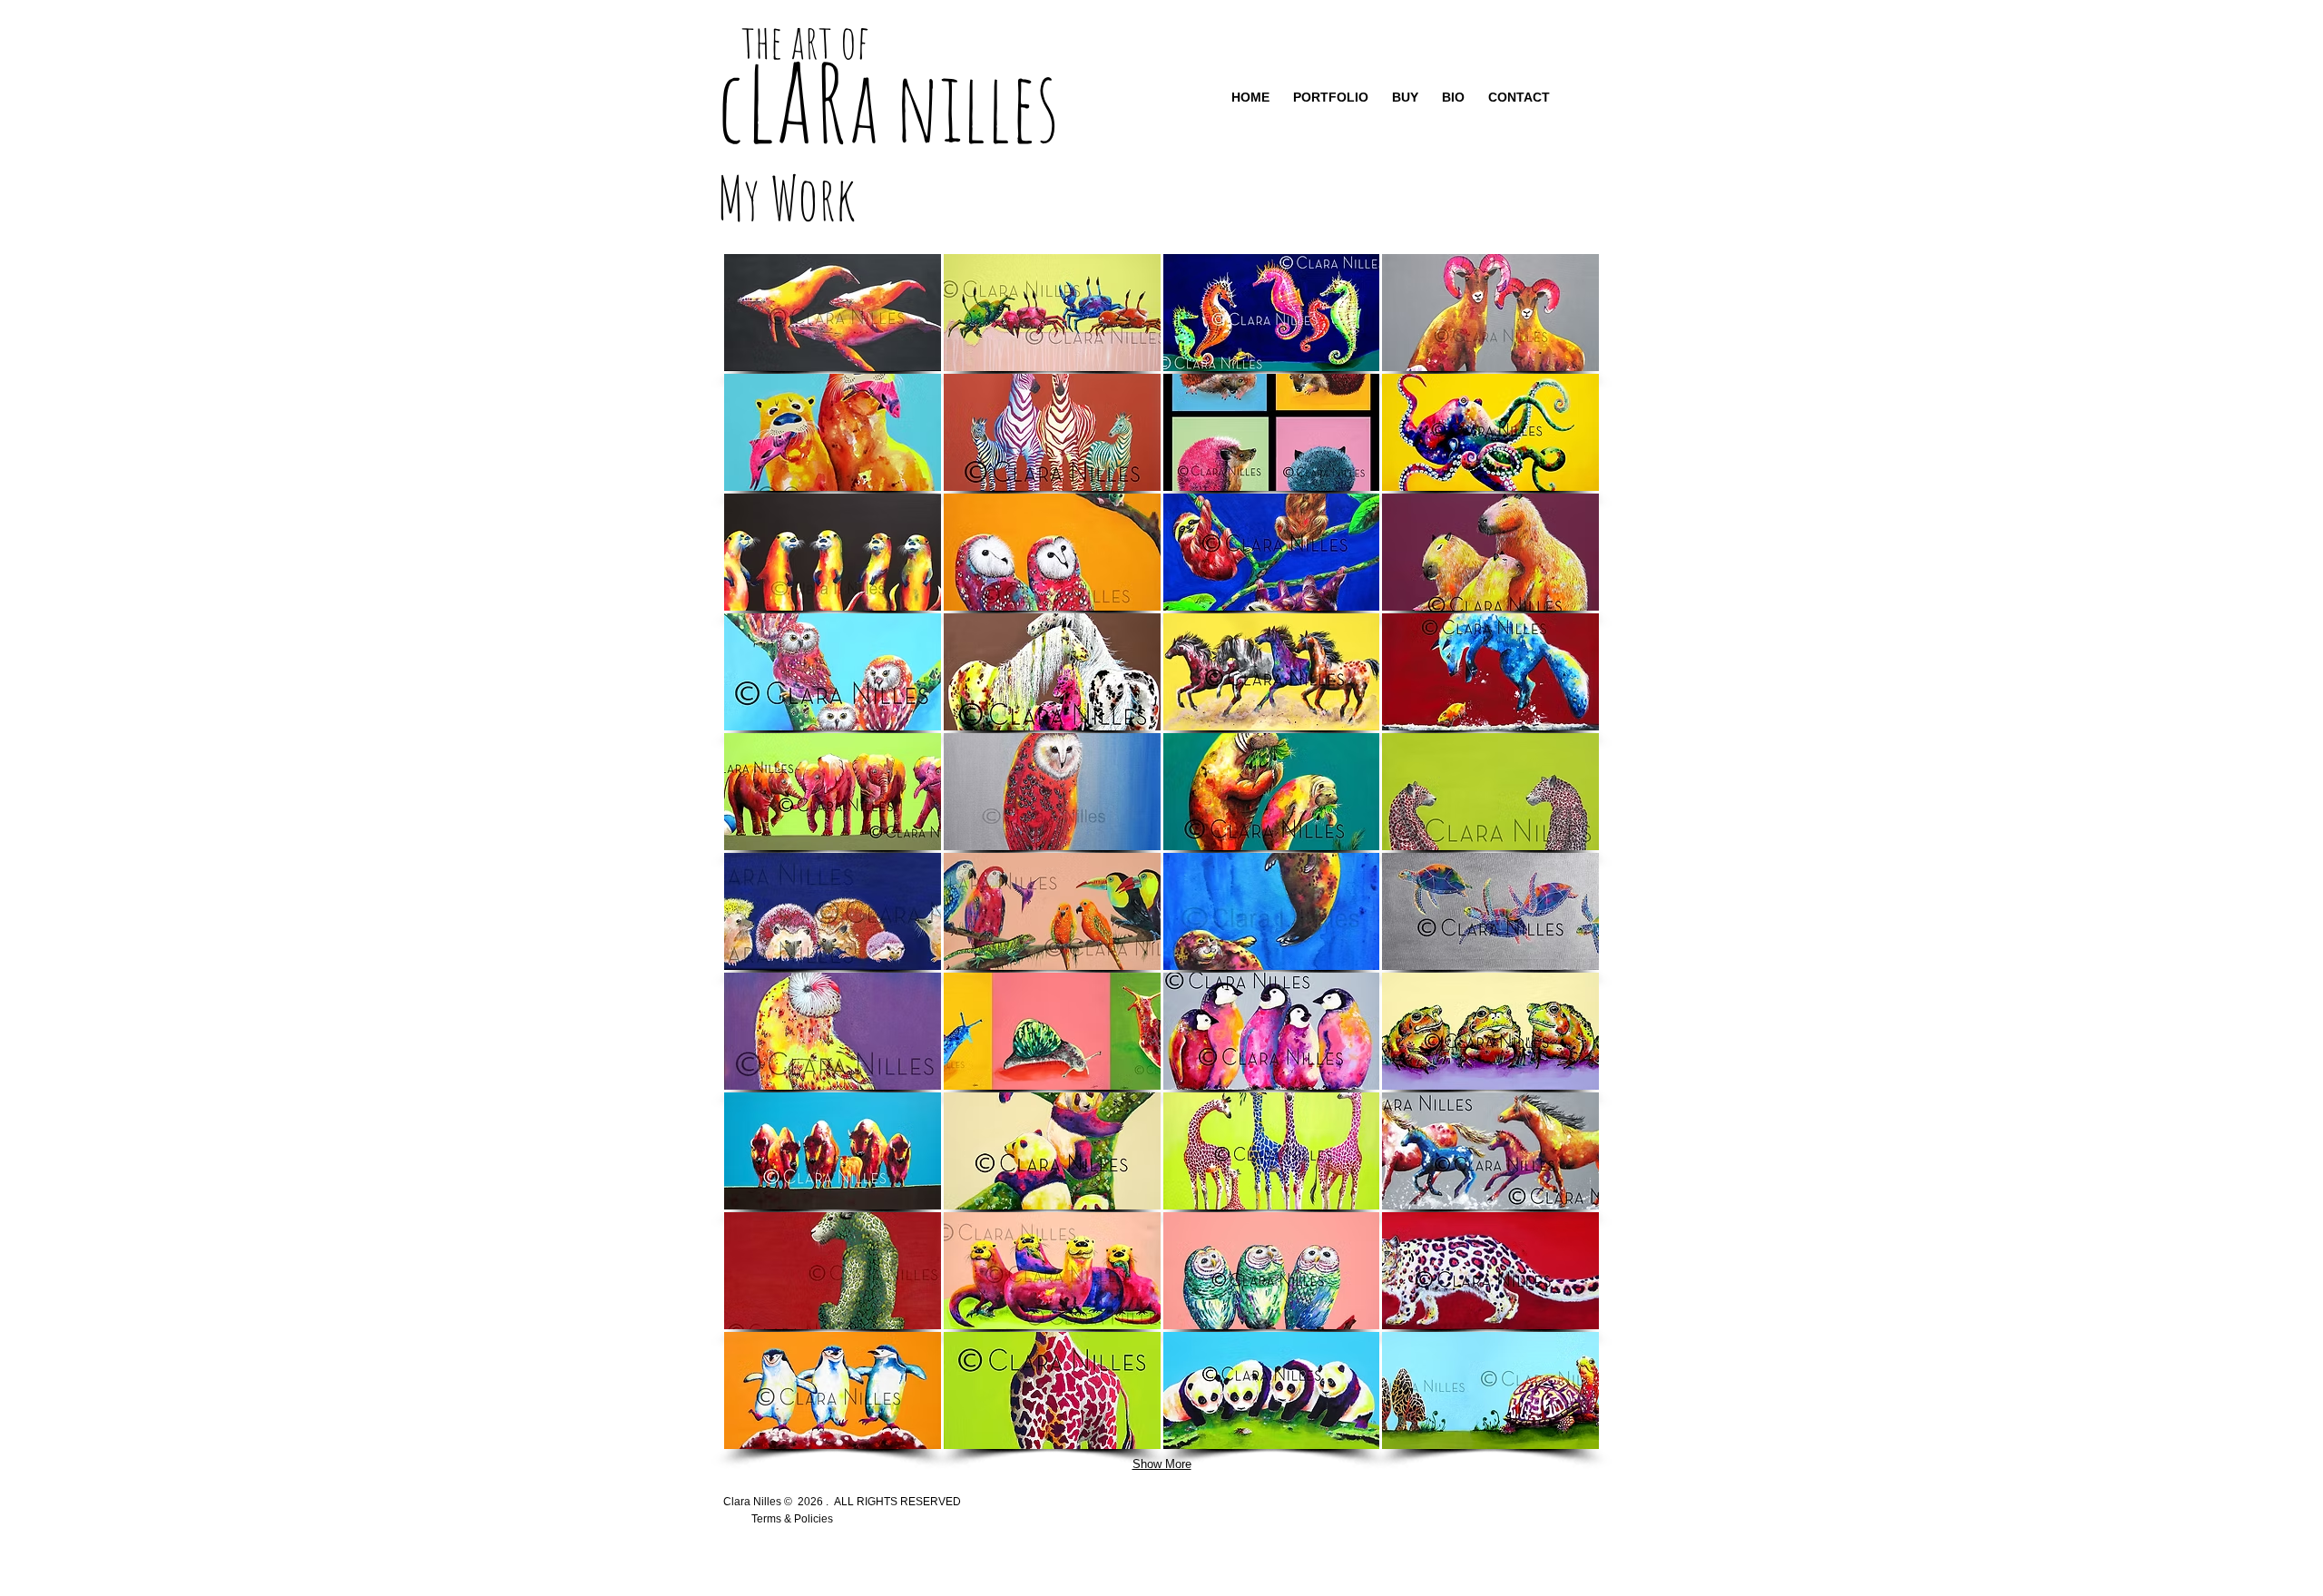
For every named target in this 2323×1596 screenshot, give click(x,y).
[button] (833, 313)
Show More (1162, 1464)
